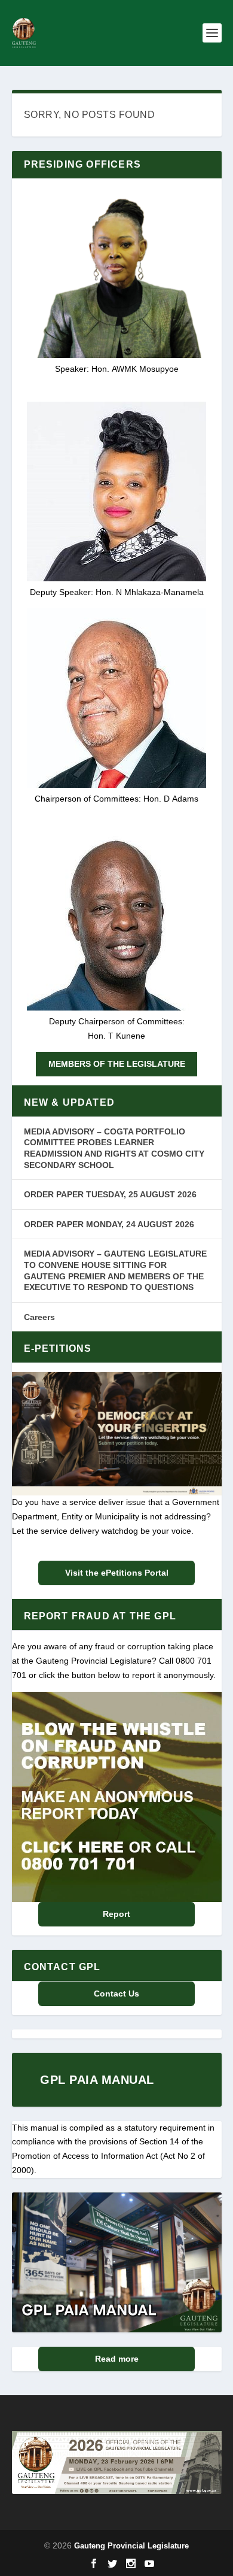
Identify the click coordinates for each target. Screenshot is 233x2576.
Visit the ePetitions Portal (117, 1573)
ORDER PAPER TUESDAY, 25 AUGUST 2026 (110, 1194)
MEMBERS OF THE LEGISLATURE (117, 1064)
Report (116, 1914)
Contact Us (116, 1994)
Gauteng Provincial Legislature (131, 2546)
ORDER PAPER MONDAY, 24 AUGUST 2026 (109, 1224)
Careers (39, 1317)
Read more (117, 2359)
